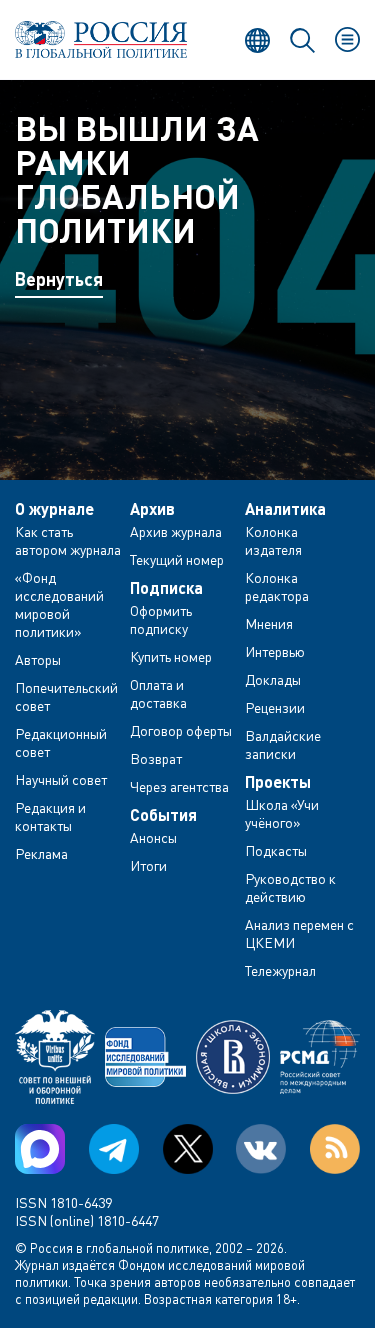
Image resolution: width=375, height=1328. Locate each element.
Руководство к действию (290, 887)
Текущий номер (177, 559)
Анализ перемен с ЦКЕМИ (299, 933)
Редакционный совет (61, 742)
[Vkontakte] (261, 1149)
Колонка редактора (277, 586)
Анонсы (153, 837)
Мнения (269, 623)
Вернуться (59, 279)
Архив (152, 509)
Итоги (148, 865)
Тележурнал (280, 970)
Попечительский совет (66, 696)
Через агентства (179, 786)
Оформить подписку (161, 619)
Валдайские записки (283, 744)
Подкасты (276, 850)
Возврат (156, 758)
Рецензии (275, 707)
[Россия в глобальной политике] (101, 39)
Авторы (38, 659)
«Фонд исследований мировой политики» (59, 604)
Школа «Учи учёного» (282, 813)
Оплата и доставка (158, 693)
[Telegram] (114, 1149)
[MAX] (40, 1149)
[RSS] (335, 1149)
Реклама (41, 853)
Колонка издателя (273, 540)
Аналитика (285, 509)
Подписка (166, 588)
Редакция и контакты (50, 816)
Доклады (273, 679)
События (163, 815)
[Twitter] (188, 1149)
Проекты (278, 782)
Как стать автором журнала (68, 540)
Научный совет (61, 779)
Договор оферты (181, 730)
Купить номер (171, 656)
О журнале (54, 509)
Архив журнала (176, 531)
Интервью (275, 651)
